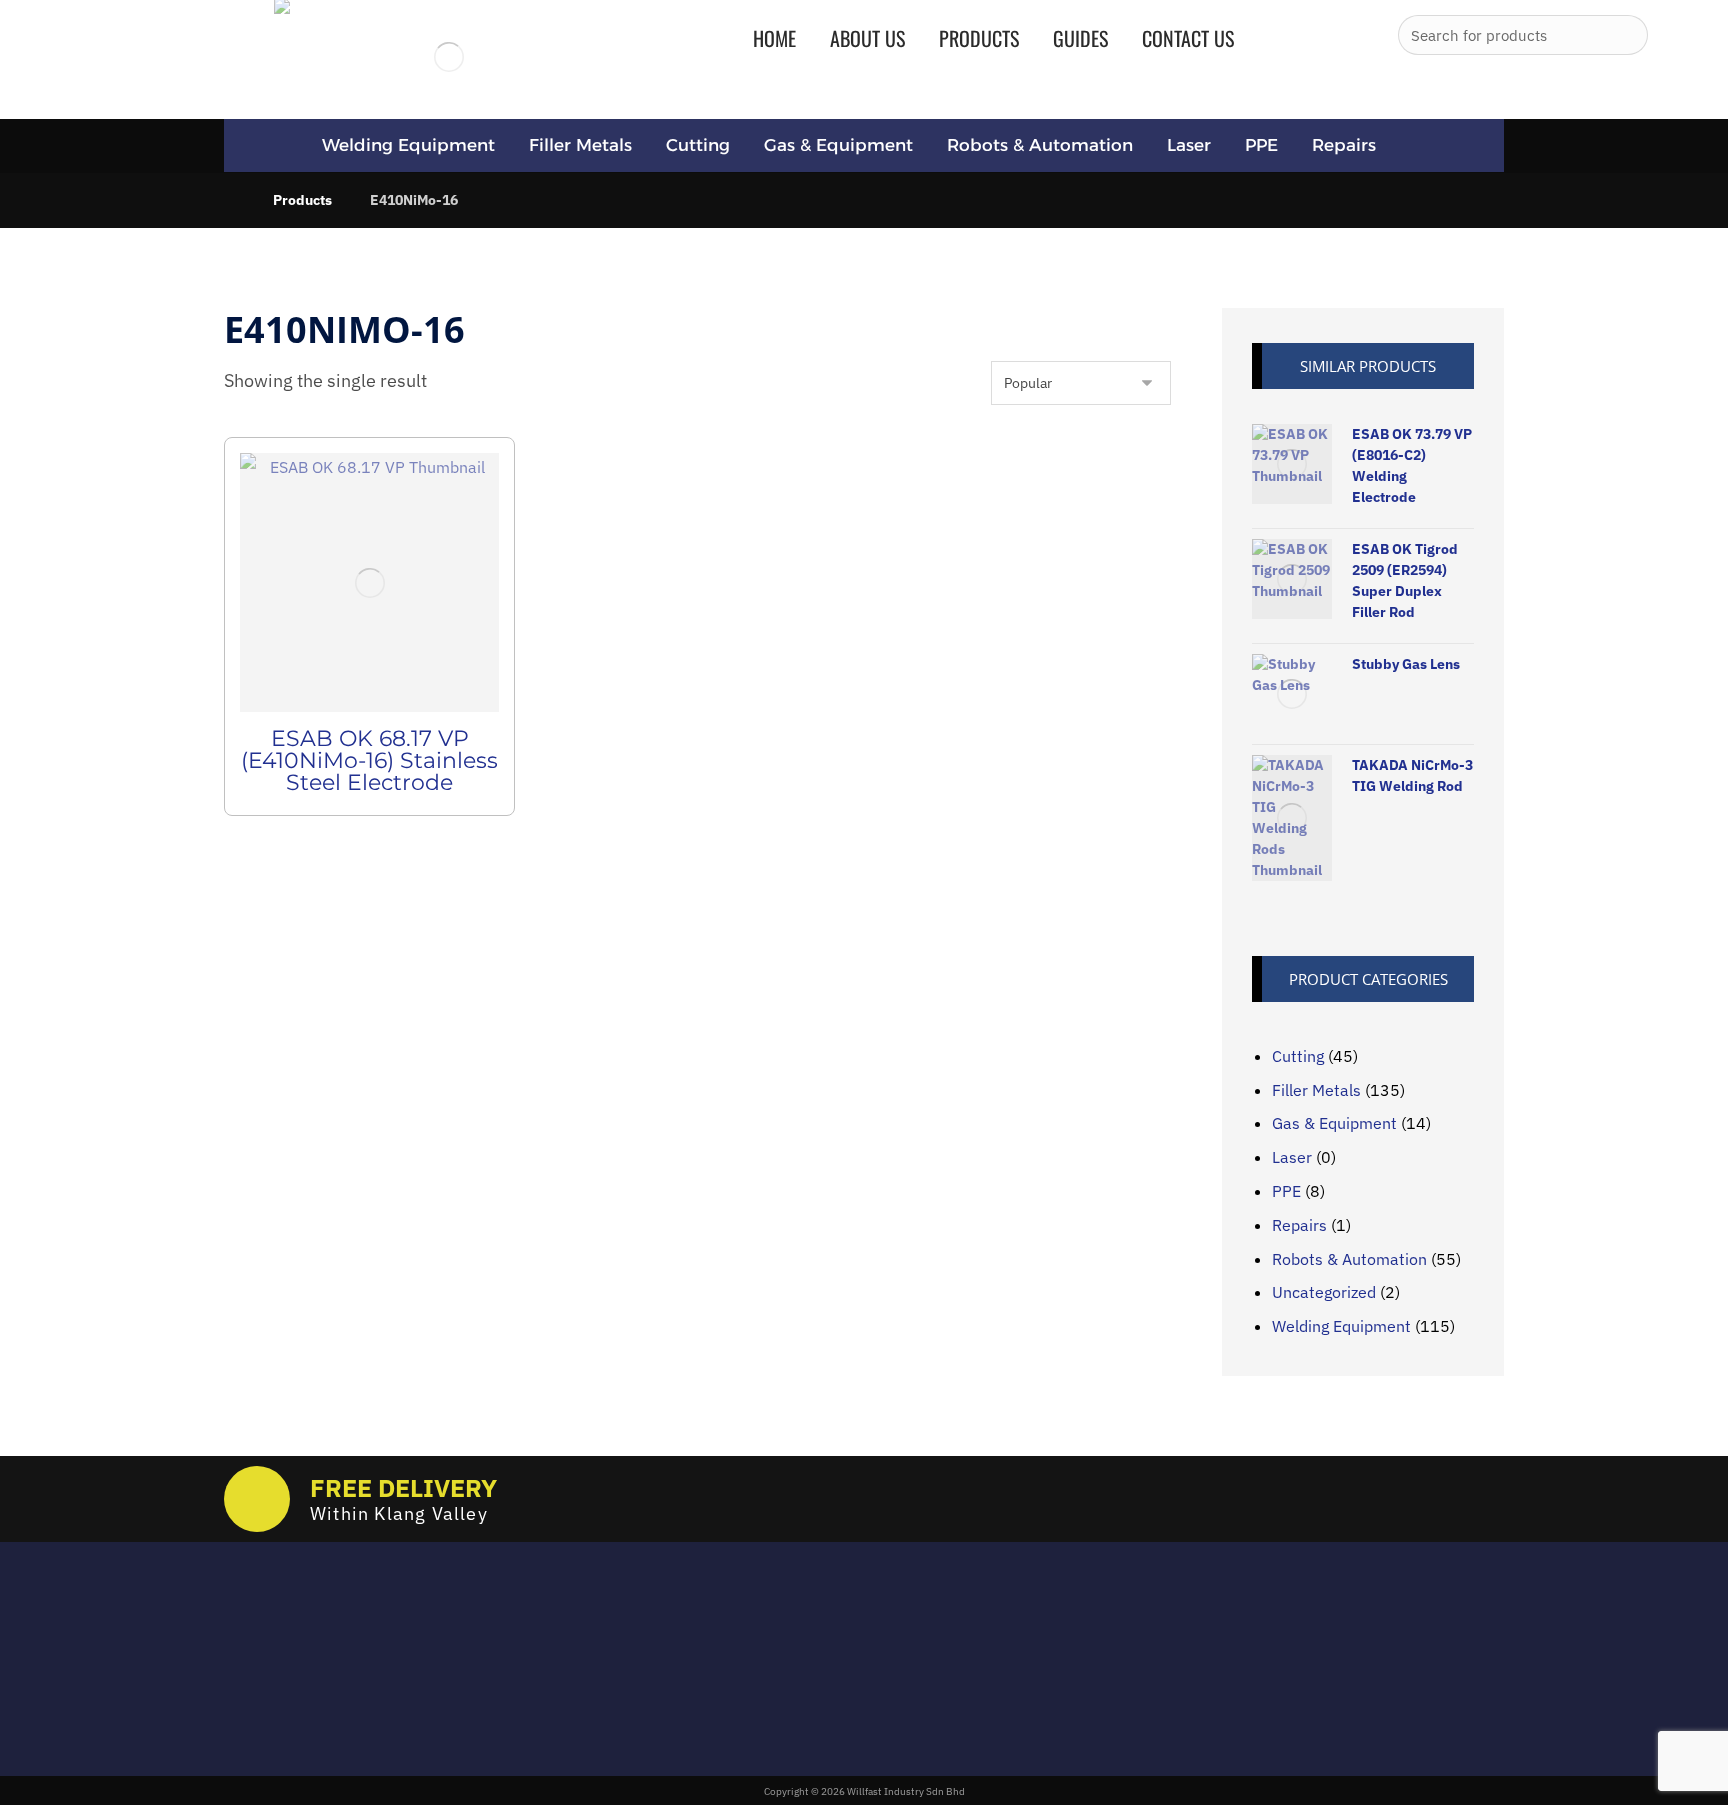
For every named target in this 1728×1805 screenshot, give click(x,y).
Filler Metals (1316, 1090)
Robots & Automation (1349, 1259)
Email (241, 1634)
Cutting (1298, 1056)
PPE (1286, 1191)
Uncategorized (1324, 1292)
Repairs (1299, 1225)
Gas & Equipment (1334, 1123)
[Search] (1625, 35)
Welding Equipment (1341, 1326)
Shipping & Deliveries (768, 1674)
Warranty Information (770, 1703)
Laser (1292, 1157)
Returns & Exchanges (768, 1645)
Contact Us (732, 1731)
